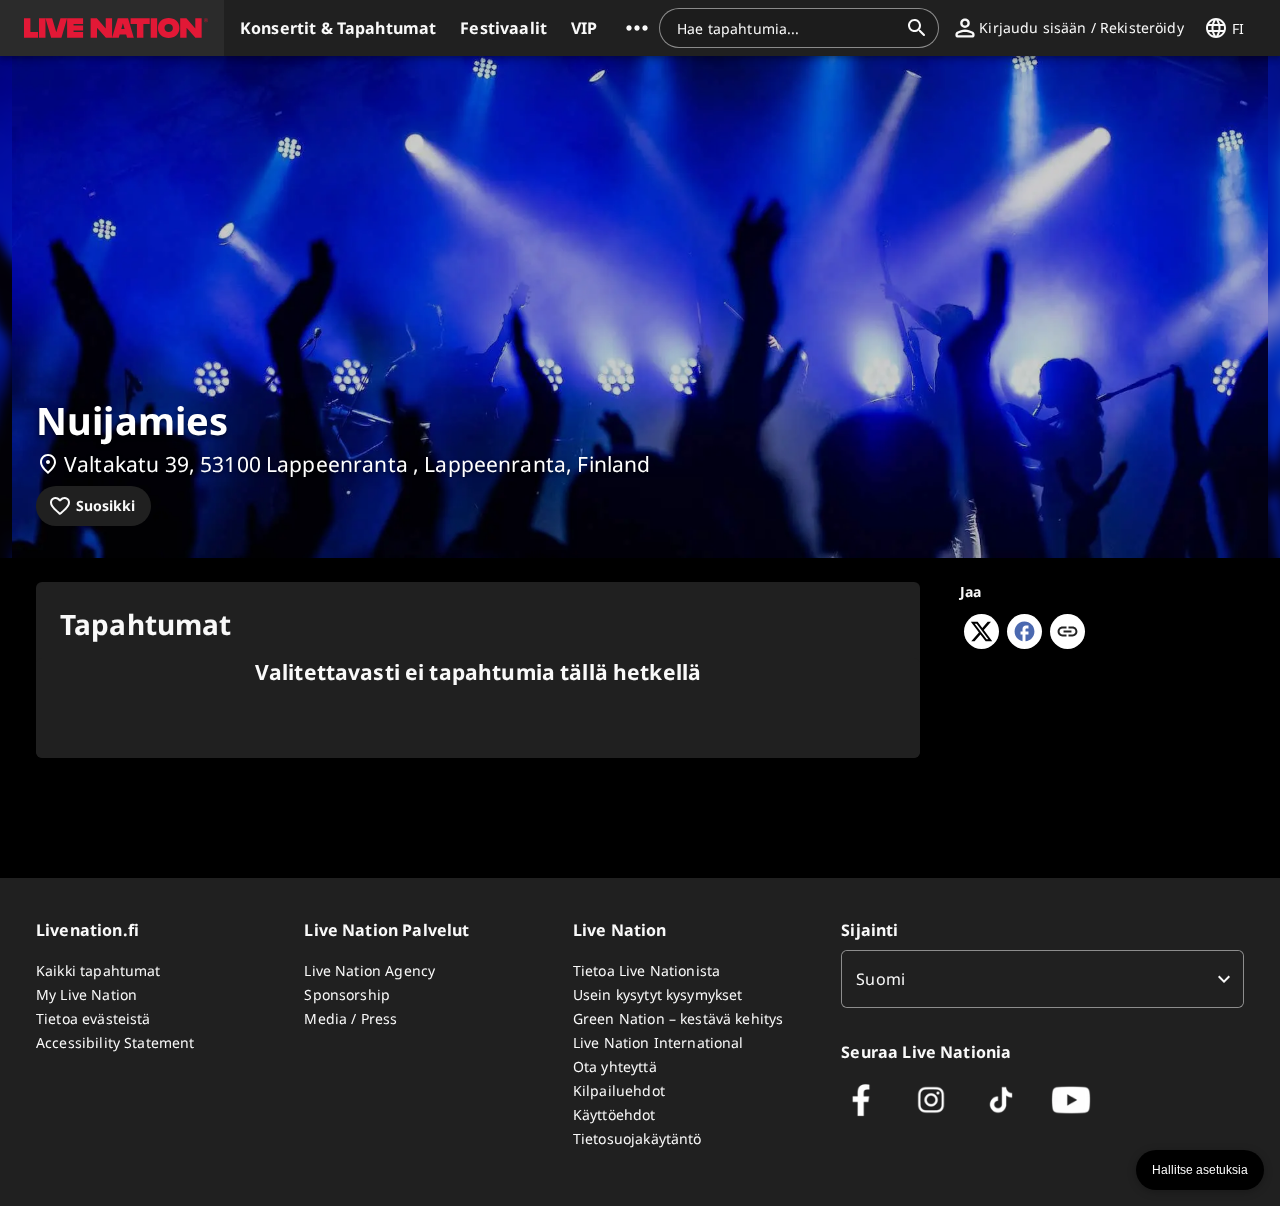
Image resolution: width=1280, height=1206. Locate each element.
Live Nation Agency (369, 970)
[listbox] (1042, 979)
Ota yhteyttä (615, 1066)
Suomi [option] (880, 979)
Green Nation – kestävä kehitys (678, 1018)
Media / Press (350, 1018)
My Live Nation (86, 994)
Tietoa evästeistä (93, 1018)
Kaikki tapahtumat (98, 970)
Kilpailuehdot (619, 1090)
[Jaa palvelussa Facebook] (1024, 643)
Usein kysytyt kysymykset (658, 994)
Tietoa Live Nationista (646, 970)
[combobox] (787, 28)
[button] (112, 28)
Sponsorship (347, 994)
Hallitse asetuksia (1200, 1170)
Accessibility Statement (115, 1042)
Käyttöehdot (614, 1114)
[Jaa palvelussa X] (981, 643)
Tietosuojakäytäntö (637, 1138)
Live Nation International (658, 1042)
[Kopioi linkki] (1067, 633)
